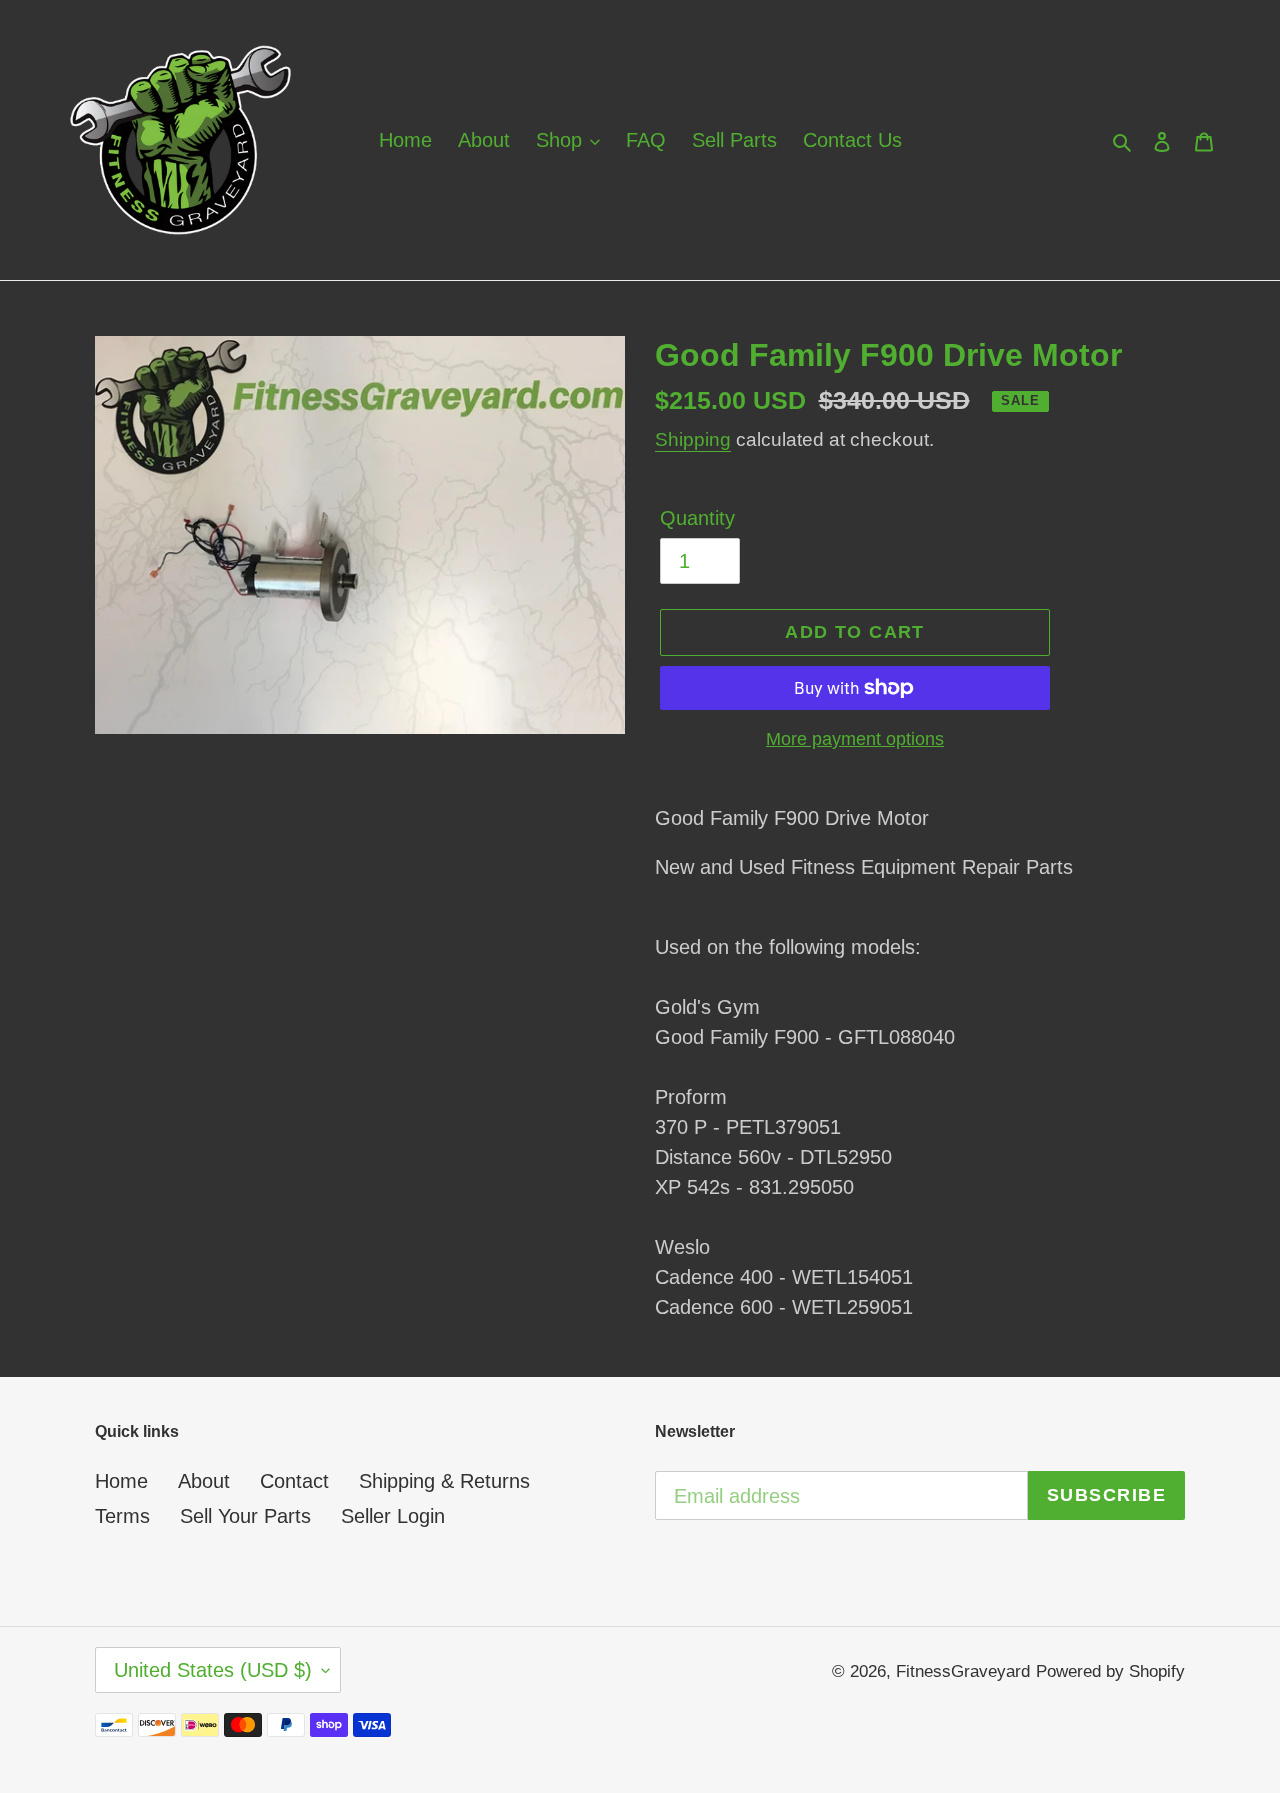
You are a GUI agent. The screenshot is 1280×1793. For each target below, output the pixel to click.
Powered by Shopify (1110, 1671)
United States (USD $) (213, 1670)
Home (121, 1481)
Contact (294, 1481)
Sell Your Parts (245, 1516)
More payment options (855, 739)
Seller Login (393, 1516)
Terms (122, 1516)
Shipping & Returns (444, 1481)
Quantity (697, 518)
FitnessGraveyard (963, 1671)
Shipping (693, 439)
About (204, 1481)
